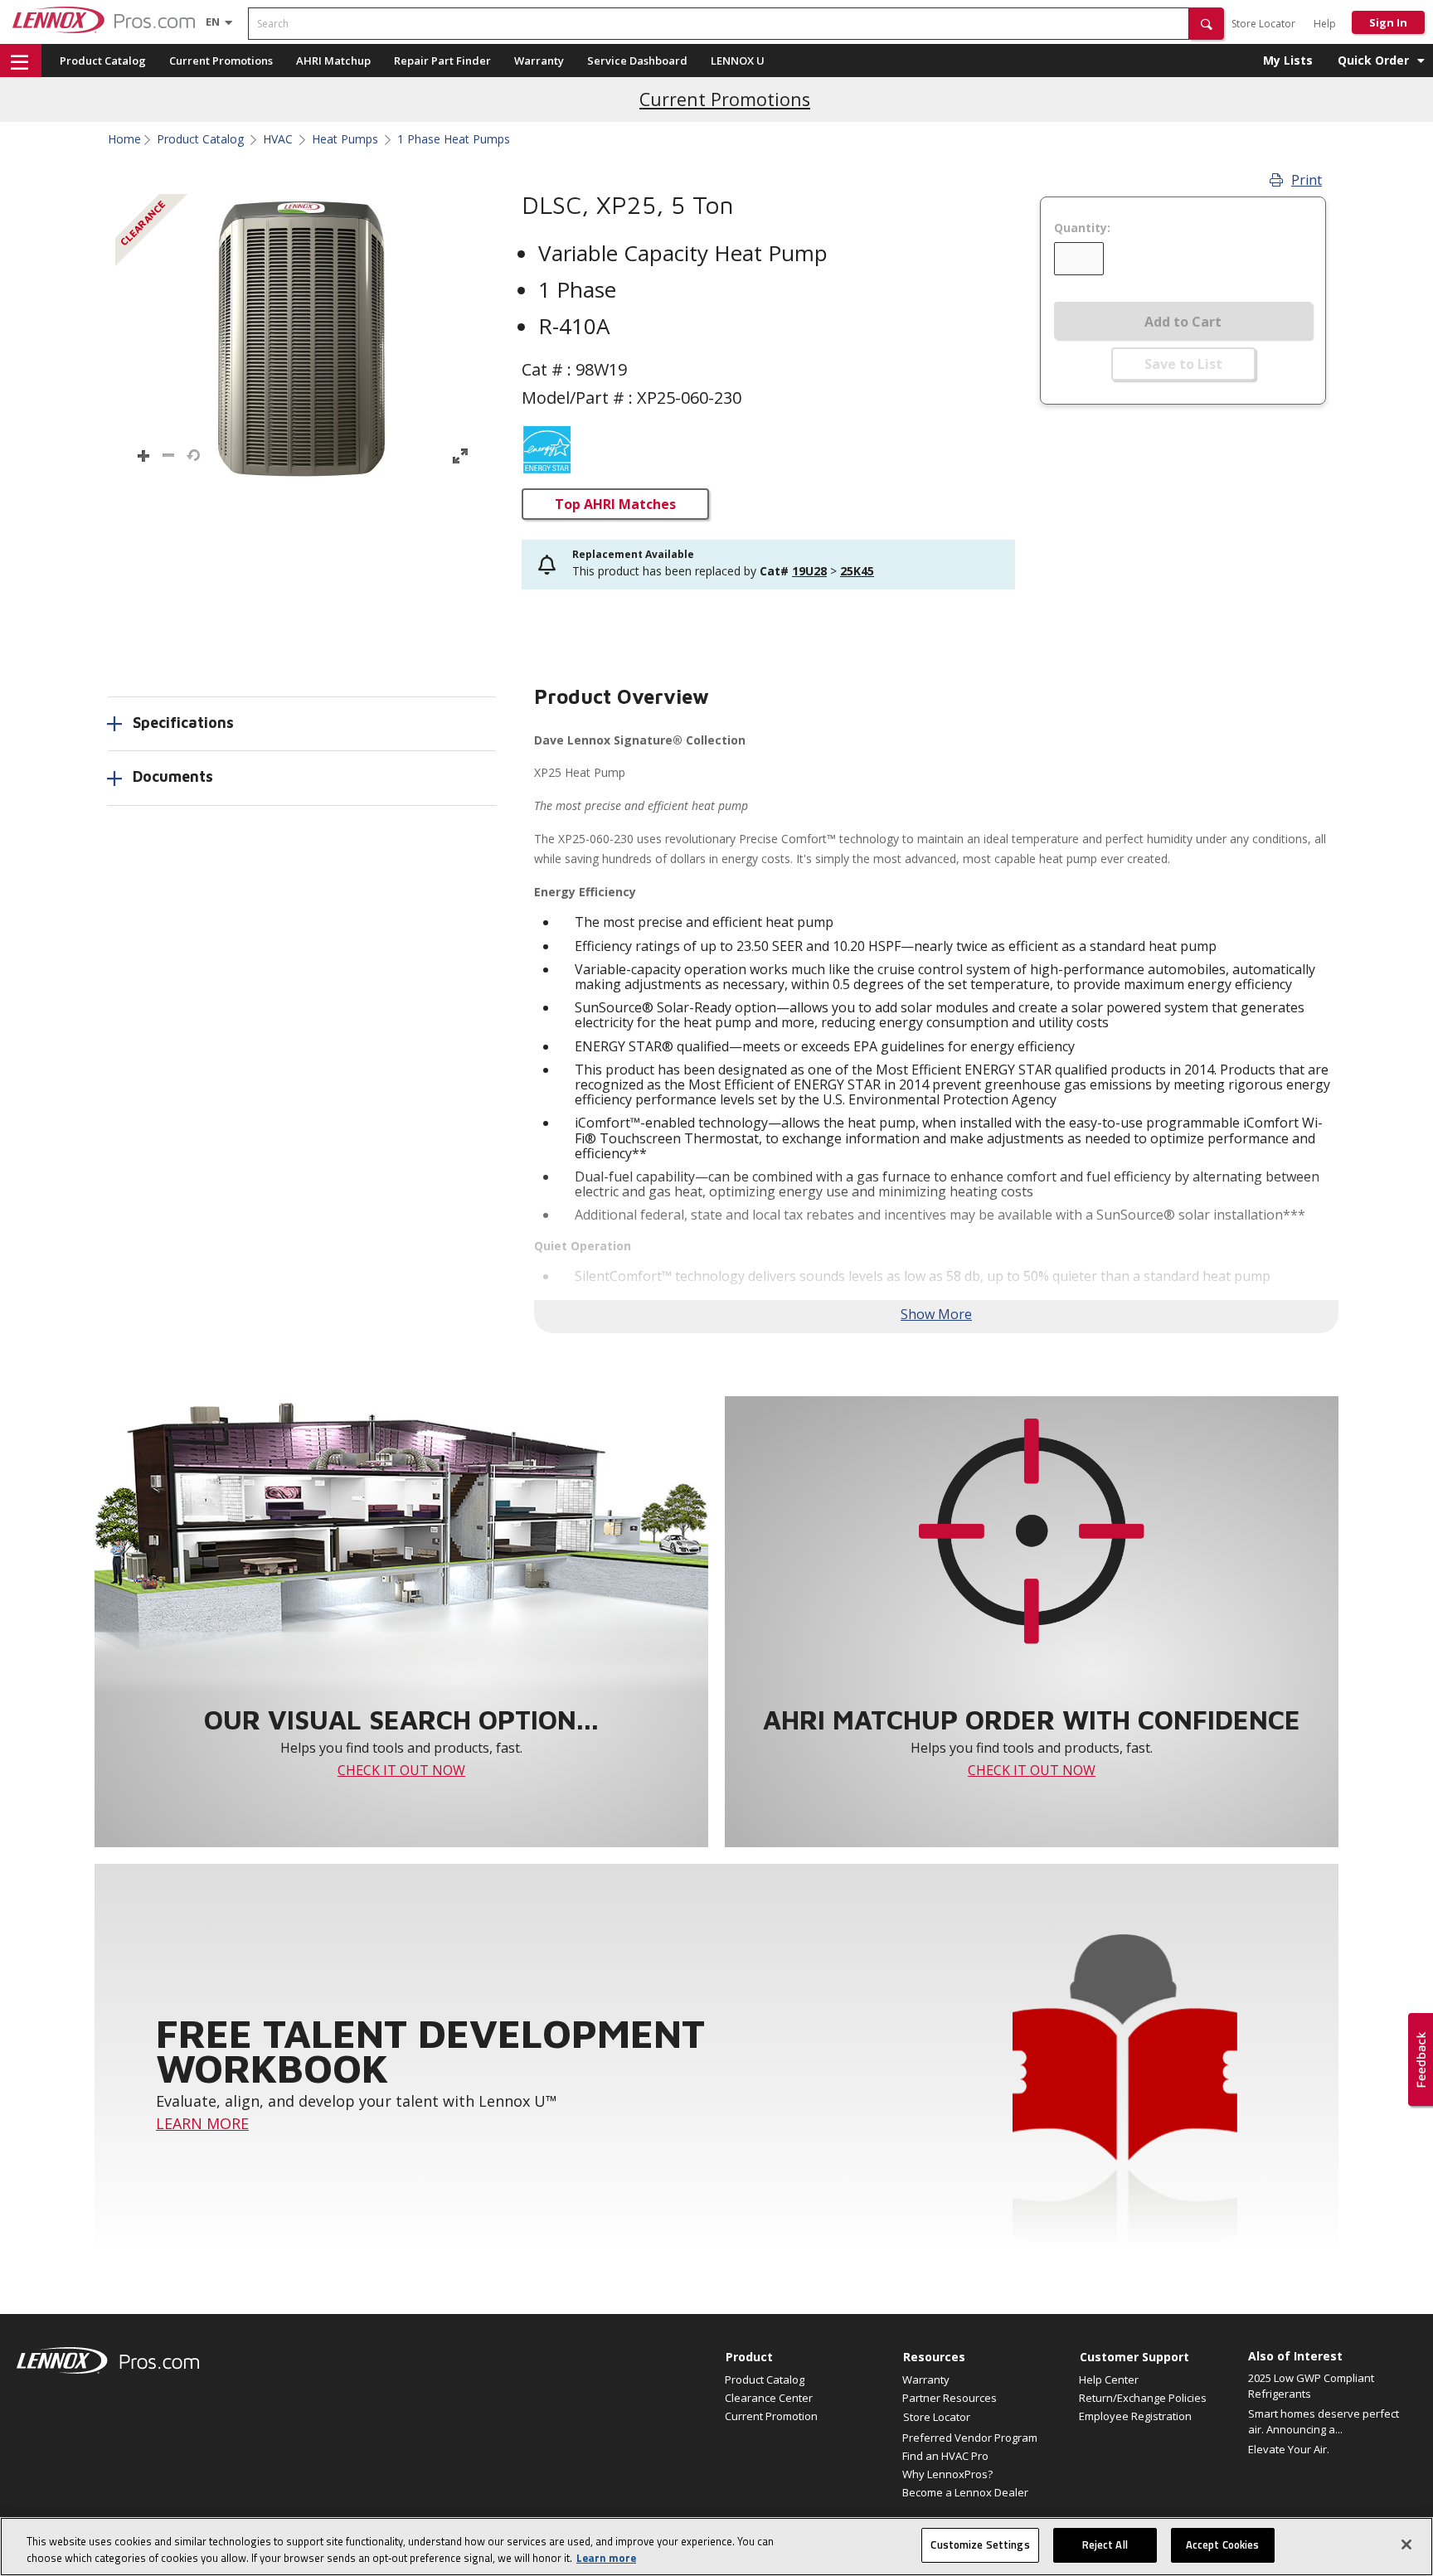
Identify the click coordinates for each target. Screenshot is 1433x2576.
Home (124, 139)
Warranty (539, 61)
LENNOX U (738, 61)
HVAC (278, 139)
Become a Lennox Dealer (965, 2492)
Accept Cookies (1223, 2544)
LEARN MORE (202, 2123)
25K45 (857, 571)
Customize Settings (980, 2544)
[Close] (1406, 2544)
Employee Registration (1135, 2416)
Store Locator (1263, 24)
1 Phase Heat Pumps (454, 139)
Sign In (1388, 22)
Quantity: (1082, 228)
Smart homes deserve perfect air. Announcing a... (1324, 2422)
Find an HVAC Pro (945, 2456)
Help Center (1109, 2380)
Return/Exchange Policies (1143, 2398)
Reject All (1105, 2544)
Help (1325, 24)
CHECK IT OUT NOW (401, 1770)
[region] (716, 2547)
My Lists (1288, 60)
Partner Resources (950, 2398)
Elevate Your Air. (1289, 2449)
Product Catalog (103, 61)
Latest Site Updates (725, 99)
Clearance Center (769, 2398)
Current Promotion (771, 2416)
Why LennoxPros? (947, 2474)
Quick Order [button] (1373, 60)
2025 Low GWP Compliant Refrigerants (1311, 2386)
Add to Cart (1183, 322)
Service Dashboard (637, 61)
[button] (1207, 24)
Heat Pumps (345, 139)
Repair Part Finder (442, 61)
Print (1307, 180)
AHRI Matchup (333, 61)
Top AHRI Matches (615, 504)
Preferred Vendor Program (970, 2438)
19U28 (809, 571)
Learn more (606, 2558)
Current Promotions (221, 61)
